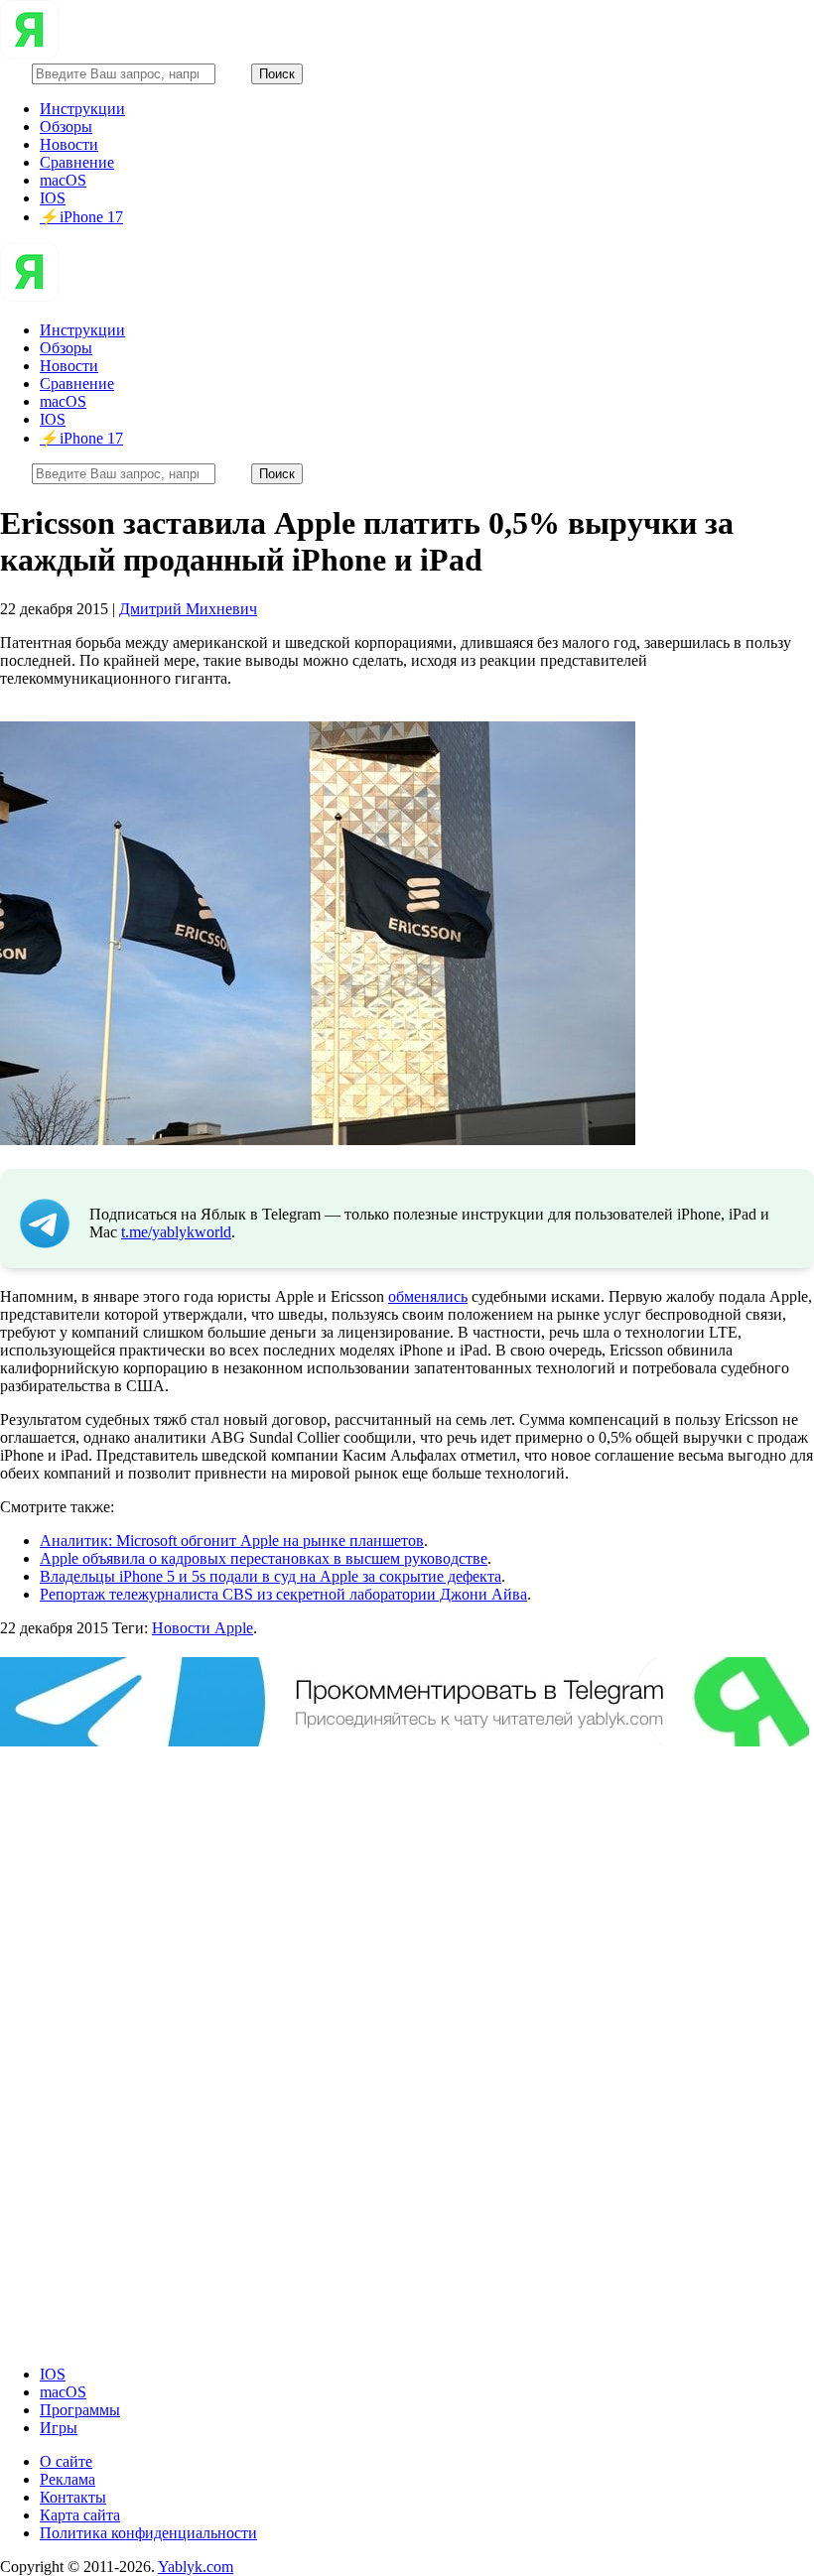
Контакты (73, 2497)
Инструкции (82, 109)
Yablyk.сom (196, 2567)
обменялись (428, 1296)
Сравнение (77, 162)
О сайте (66, 2461)
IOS (53, 198)
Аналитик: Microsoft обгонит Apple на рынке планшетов (232, 1541)
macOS (63, 180)
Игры (59, 2428)
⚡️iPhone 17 (81, 217)
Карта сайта (80, 2515)
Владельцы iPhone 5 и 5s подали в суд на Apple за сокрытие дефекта (271, 1576)
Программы (80, 2410)
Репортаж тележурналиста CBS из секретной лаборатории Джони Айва (283, 1594)
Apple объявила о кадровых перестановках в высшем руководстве (264, 1558)
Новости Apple (203, 1628)
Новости (69, 144)
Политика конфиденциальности (148, 2533)
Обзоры (66, 127)
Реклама (68, 2479)
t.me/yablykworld (176, 1232)
